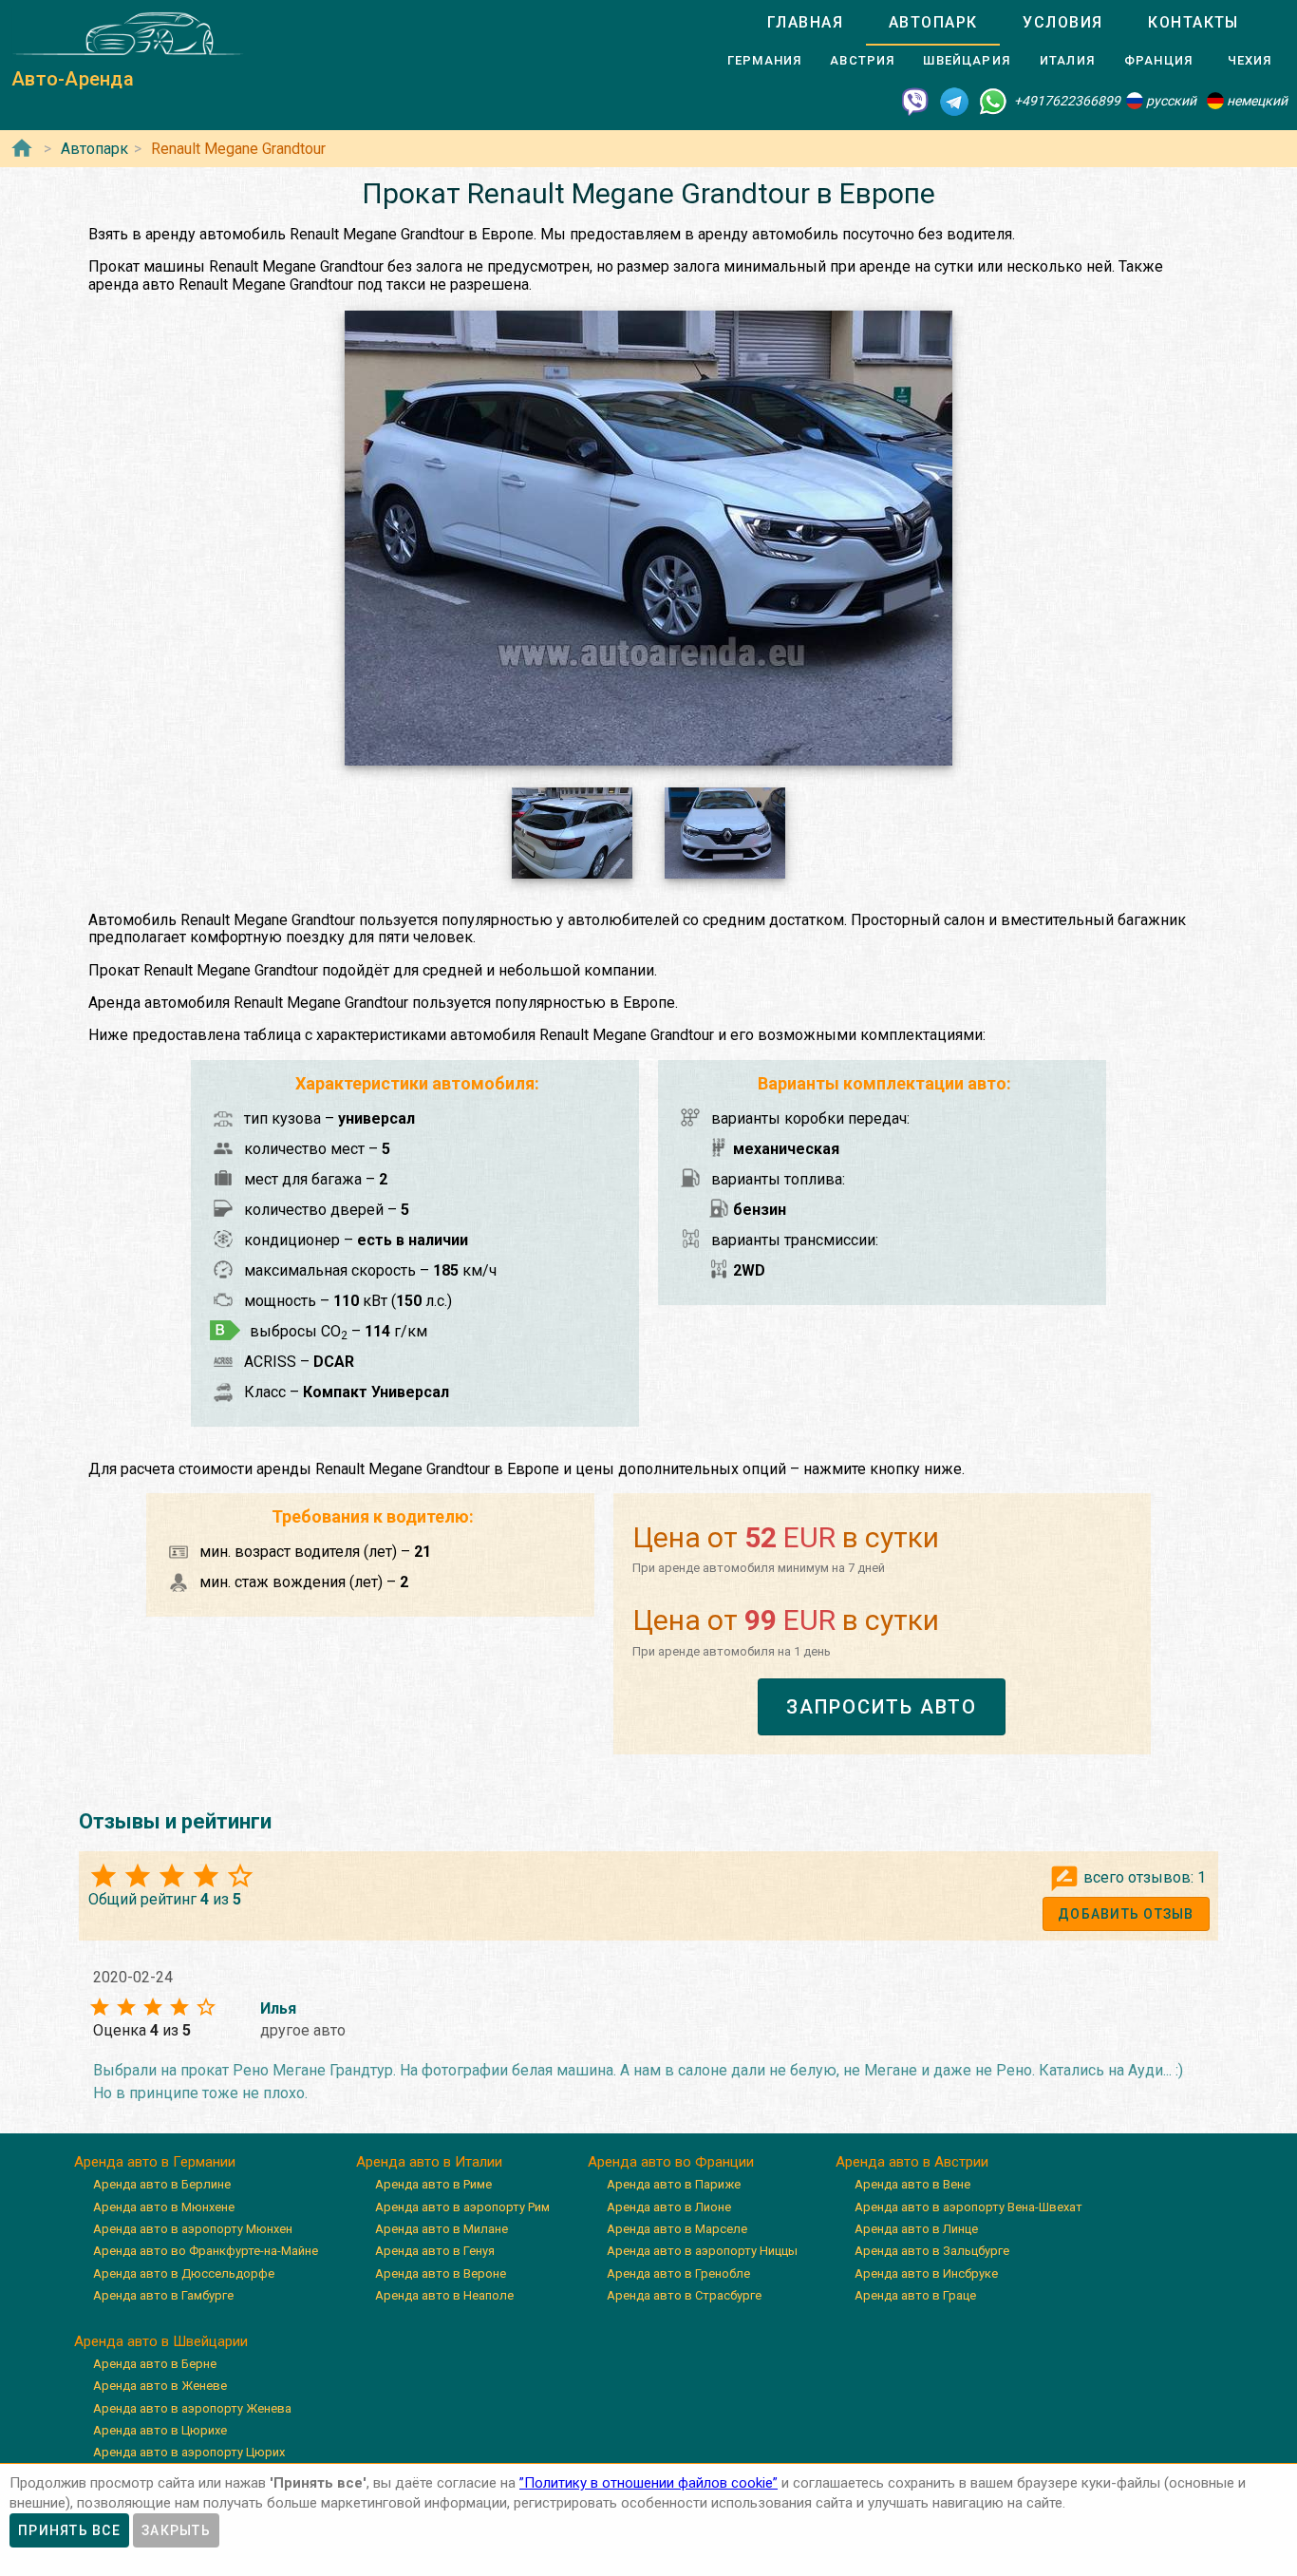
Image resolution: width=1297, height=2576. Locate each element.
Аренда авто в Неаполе (444, 2295)
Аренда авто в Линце (916, 2229)
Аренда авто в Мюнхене (164, 2207)
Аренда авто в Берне (155, 2364)
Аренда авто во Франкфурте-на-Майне (206, 2251)
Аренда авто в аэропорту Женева (192, 2408)
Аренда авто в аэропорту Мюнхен (193, 2229)
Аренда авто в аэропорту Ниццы (702, 2251)
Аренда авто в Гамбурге (163, 2295)
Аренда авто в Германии (155, 2162)
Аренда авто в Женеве (160, 2386)
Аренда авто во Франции (671, 2162)
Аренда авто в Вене (912, 2184)
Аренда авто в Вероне (441, 2273)
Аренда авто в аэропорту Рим (462, 2207)
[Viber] (915, 101)
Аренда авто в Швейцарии (161, 2341)
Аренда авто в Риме (433, 2184)
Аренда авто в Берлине (162, 2184)
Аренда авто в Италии (429, 2162)
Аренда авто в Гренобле (678, 2273)
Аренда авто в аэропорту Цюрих (189, 2452)
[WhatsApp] (993, 101)
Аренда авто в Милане (442, 2229)
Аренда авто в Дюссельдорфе (184, 2273)
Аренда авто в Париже (674, 2184)
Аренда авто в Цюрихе (160, 2430)
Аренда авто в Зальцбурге (932, 2251)
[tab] (805, 23)
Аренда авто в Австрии (912, 2162)
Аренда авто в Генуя (435, 2251)
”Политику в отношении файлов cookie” (648, 2483)
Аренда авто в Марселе (677, 2229)
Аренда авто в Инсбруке (926, 2273)
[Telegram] (954, 101)
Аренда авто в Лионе (669, 2207)
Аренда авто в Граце (915, 2295)
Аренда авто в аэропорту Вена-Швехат (968, 2207)
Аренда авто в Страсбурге (684, 2295)
